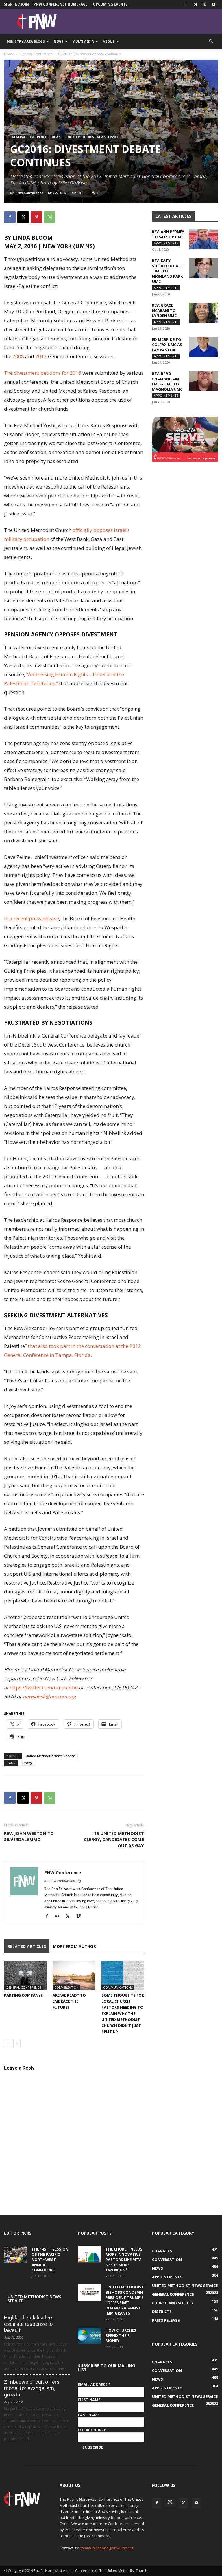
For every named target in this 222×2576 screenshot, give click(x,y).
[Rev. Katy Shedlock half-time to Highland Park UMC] (203, 268)
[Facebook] (185, 4)
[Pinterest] (36, 217)
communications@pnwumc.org (107, 2548)
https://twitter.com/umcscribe (44, 1687)
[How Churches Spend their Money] (90, 2336)
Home (9, 54)
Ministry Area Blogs (26, 41)
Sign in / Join (16, 4)
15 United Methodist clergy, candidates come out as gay (114, 1839)
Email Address (94, 2385)
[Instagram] (195, 4)
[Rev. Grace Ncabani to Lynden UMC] (203, 313)
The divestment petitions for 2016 (43, 373)
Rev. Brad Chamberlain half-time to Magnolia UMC (167, 381)
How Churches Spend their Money (121, 2335)
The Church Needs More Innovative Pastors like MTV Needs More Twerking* (124, 2260)
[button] (211, 42)
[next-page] (17, 2043)
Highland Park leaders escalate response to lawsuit (29, 2324)
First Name (89, 2400)
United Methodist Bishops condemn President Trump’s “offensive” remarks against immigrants (125, 2300)
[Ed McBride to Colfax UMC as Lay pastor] (203, 347)
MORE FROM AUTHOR (74, 1946)
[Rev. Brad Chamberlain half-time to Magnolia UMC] (203, 381)
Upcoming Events (110, 4)
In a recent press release (32, 918)
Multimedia (83, 41)
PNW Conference (29, 193)
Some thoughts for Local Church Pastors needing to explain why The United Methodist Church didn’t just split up (123, 2013)
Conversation (66, 1987)
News (59, 41)
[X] (204, 4)
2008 (18, 356)
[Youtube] (214, 4)
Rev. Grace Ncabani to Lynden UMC (164, 310)
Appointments (166, 243)
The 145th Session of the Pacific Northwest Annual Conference (50, 2260)
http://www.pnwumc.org (63, 1881)
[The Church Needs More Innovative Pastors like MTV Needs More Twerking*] (90, 2255)
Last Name (89, 2415)
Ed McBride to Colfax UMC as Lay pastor (167, 345)
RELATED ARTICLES (27, 1946)
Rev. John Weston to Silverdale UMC (29, 1836)
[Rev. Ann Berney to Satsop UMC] (203, 239)
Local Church (92, 2430)
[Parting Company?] (25, 1976)
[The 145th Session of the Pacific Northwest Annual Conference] (16, 2255)
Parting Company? (23, 1995)
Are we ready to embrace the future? (69, 2001)
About (109, 41)
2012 (41, 356)
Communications (118, 1987)
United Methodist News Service (92, 137)
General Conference (36, 54)
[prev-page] (8, 2043)
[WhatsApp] (50, 217)
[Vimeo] (80, 1917)
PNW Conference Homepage (61, 4)
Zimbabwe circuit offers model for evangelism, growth (32, 2388)
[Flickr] (59, 1917)
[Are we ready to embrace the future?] (74, 1976)
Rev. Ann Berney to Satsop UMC (168, 234)
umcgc (27, 1763)
